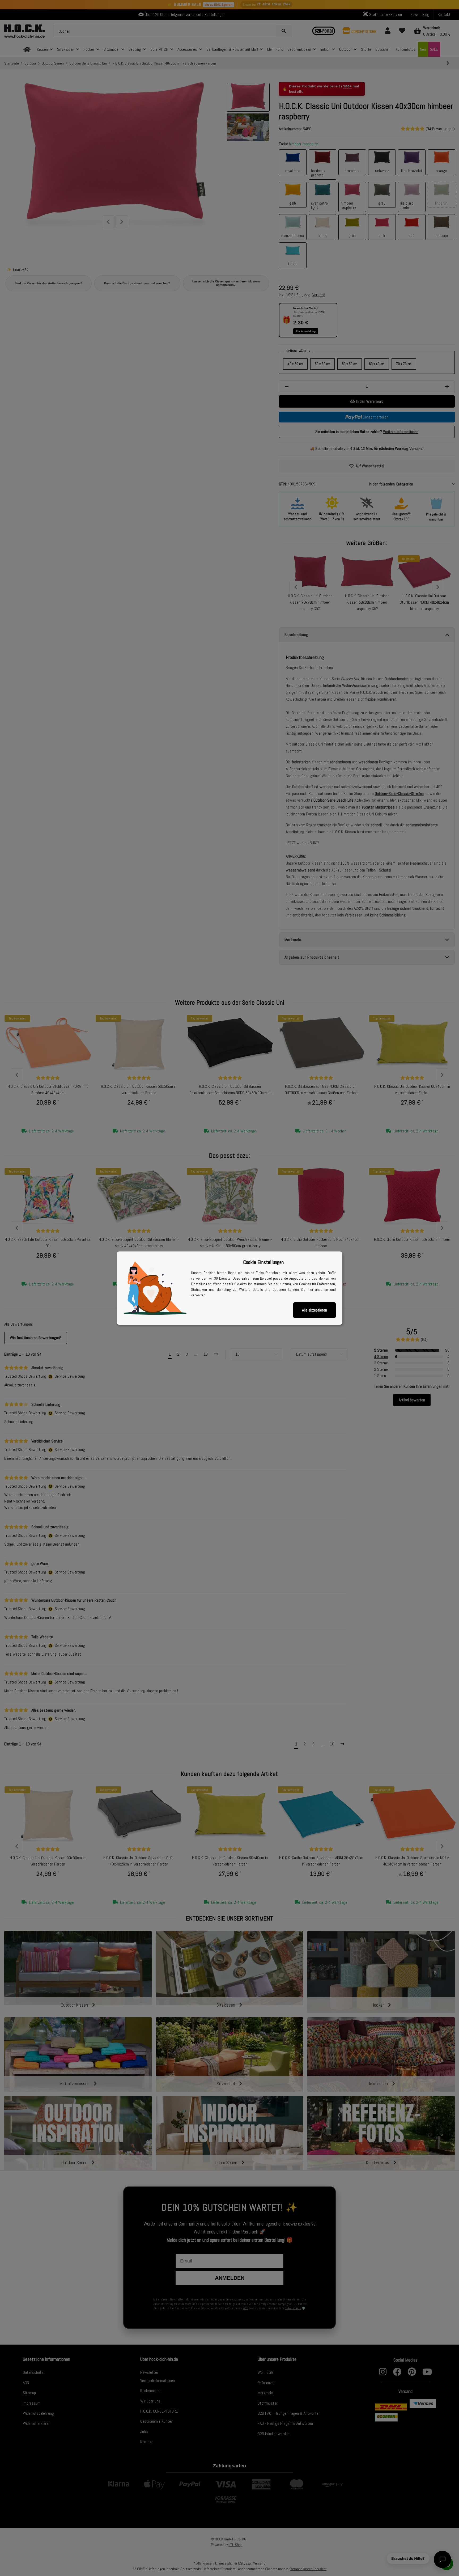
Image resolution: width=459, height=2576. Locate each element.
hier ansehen (318, 1289)
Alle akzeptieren (314, 1310)
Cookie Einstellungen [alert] (263, 1262)
